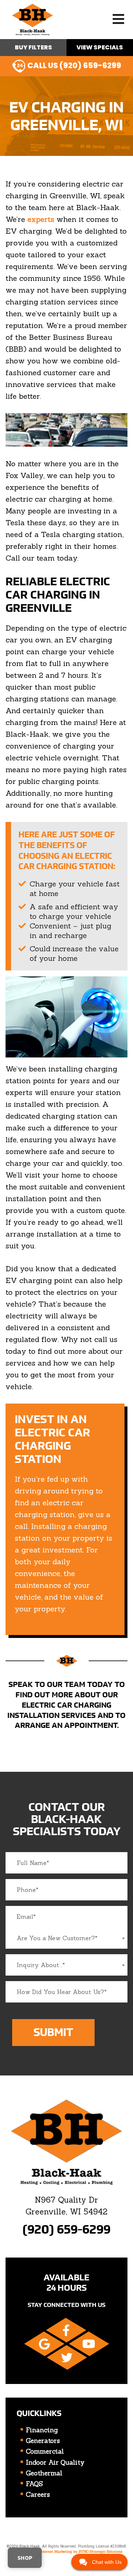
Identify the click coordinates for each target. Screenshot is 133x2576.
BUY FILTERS (33, 47)
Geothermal (44, 2473)
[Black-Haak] (33, 19)
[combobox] (66, 1938)
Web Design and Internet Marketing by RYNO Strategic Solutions (66, 2551)
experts (41, 219)
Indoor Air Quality (55, 2462)
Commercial (45, 2451)
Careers (38, 2495)
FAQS (34, 2484)
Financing (42, 2430)
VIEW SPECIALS (100, 47)
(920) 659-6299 (66, 2229)
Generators (43, 2441)
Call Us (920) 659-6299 (74, 65)
